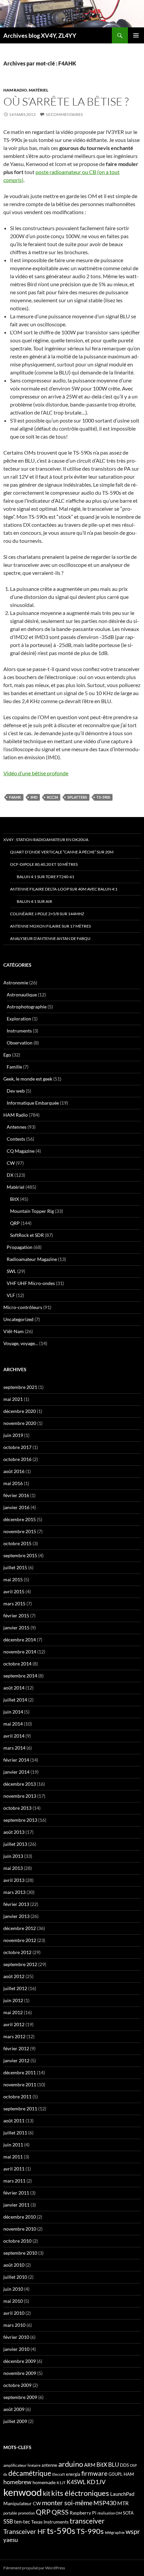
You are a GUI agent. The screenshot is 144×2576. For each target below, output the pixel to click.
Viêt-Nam (14, 1331)
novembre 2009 (20, 2373)
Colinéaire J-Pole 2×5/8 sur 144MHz (47, 914)
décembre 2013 (20, 1784)
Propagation (20, 1247)
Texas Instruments (50, 2522)
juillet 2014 (15, 1700)
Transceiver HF (25, 2531)
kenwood (23, 2492)
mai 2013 (13, 1868)
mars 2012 (14, 2036)
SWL (11, 1271)
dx (5, 2474)
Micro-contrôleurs (23, 1307)
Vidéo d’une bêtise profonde (36, 773)
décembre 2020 (20, 1411)
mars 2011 (14, 2181)
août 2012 (14, 1976)
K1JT (61, 2483)
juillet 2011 (15, 2133)
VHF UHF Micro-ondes (31, 1283)
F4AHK (15, 797)
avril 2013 (14, 1880)
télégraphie (115, 2532)
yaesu (11, 2540)
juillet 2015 (15, 1567)
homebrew (17, 2482)
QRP (15, 1223)
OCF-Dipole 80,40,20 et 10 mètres (44, 864)
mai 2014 (13, 1724)
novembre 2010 (20, 2229)
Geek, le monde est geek (28, 1079)
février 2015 (16, 1616)
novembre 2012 (20, 1940)
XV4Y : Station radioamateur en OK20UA (46, 840)
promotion (26, 2513)
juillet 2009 (15, 2421)
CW (11, 1163)
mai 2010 (13, 2301)
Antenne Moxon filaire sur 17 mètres (50, 926)
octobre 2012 (17, 1952)
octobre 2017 (17, 1447)
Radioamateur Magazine (32, 1259)
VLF (11, 1295)
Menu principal (136, 35)
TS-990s (90, 2531)
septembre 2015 (20, 1555)
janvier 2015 (16, 1628)
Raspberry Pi (83, 2513)
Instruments (19, 1031)
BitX (15, 1199)
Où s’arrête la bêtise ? (66, 101)
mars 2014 (14, 1748)
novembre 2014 (20, 1652)
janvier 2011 (16, 2205)
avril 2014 (14, 1736)
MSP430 (105, 2503)
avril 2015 (14, 1591)
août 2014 (14, 1688)
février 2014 (16, 1760)
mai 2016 (13, 1483)
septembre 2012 (20, 1964)
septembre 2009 (20, 2397)
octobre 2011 (17, 2097)
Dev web (16, 1091)
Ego (7, 1055)
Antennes (17, 1127)
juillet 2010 (15, 2277)
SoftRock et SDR (27, 1235)
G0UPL (116, 2474)
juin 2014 (13, 1712)
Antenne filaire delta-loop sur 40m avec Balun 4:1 (64, 889)
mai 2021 (13, 1399)
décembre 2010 (20, 2217)
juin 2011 (13, 2145)
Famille (14, 1067)
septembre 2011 (20, 2109)
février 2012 (16, 2048)
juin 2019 (13, 1435)
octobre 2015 (17, 1543)
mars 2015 (14, 1603)
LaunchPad (122, 2494)
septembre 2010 (20, 2253)
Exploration (19, 1019)
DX (10, 1175)
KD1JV (96, 2482)
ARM (90, 2465)
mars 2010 (14, 2325)
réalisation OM (110, 2513)
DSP (133, 2465)
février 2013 (16, 1904)
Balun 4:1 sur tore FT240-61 (46, 877)
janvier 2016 (16, 1507)
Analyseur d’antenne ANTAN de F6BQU (50, 938)
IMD (34, 797)
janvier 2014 (16, 1772)
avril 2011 (14, 2169)
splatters (77, 797)
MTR (123, 2503)
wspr (133, 2531)
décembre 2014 (20, 1640)
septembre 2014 (20, 1676)
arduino (71, 2464)
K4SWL (76, 2482)
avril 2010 (14, 2313)
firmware (94, 2473)
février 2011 (16, 2193)
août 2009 (14, 2409)
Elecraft (59, 2474)
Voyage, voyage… (21, 1343)
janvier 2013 (16, 1916)
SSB (8, 2521)
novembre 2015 (20, 1531)
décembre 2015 (20, 1519)
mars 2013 (14, 1892)
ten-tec (22, 2522)
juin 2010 (13, 2289)
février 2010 (16, 2337)
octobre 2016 (17, 1459)
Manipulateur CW (22, 2503)
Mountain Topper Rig (32, 1211)
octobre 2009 (17, 2385)
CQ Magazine (21, 1151)
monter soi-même (67, 2503)
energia (73, 2474)
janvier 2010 (16, 2349)
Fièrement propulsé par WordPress (34, 2568)
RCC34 (52, 797)
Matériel (39, 90)
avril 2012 (14, 2024)
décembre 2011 (20, 2072)
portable (10, 2513)
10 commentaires (64, 114)
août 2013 (14, 1832)
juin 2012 (13, 2000)
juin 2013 (13, 1856)
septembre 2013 (20, 1820)
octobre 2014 (17, 1664)
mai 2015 (13, 1579)
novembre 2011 (20, 2084)
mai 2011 (13, 2157)
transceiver (87, 2521)
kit (47, 2493)
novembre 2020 (20, 1423)
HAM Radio (15, 90)
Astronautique (22, 995)
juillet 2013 (15, 1844)
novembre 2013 (20, 1796)
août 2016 (14, 1471)
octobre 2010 (17, 2241)
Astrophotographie (27, 1007)
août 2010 (14, 2265)
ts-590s (103, 797)
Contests (16, 1139)
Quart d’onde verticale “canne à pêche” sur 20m (62, 852)
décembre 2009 (20, 2361)
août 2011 (14, 2121)
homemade (44, 2482)
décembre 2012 (20, 1928)
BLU (114, 2465)
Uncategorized (18, 1319)
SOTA (128, 2513)
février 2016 (16, 1495)
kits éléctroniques (80, 2493)
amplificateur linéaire (22, 2465)
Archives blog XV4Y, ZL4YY (40, 35)
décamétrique (30, 2473)
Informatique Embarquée (33, 1103)
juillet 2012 (15, 1988)
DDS (124, 2465)
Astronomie (16, 983)
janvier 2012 (16, 2060)
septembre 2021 (20, 1387)
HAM (129, 2474)
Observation (20, 1043)
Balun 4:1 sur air (34, 901)
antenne (49, 2465)
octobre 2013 (17, 1808)
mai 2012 (13, 2012)
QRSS (60, 2512)
